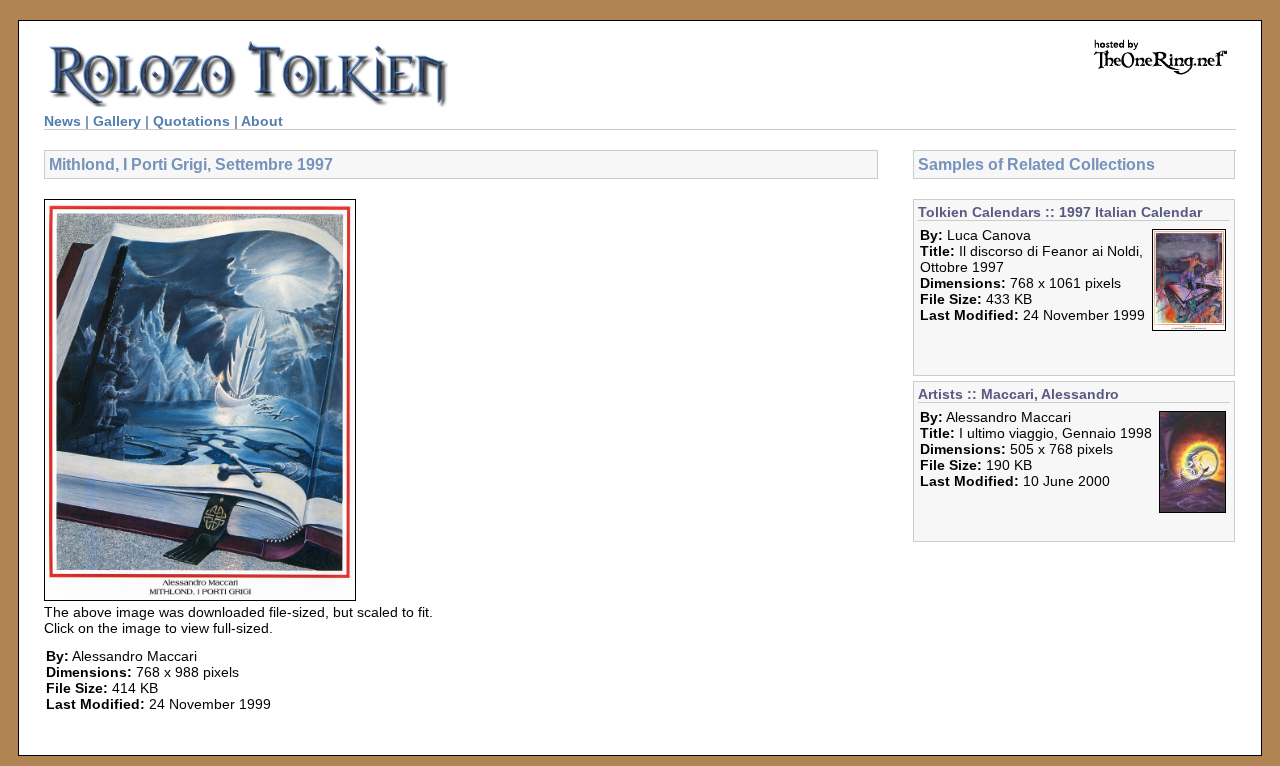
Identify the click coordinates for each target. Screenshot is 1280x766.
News (62, 121)
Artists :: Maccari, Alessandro (1018, 394)
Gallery (117, 121)
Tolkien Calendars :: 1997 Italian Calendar (1060, 212)
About (262, 121)
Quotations (191, 121)
